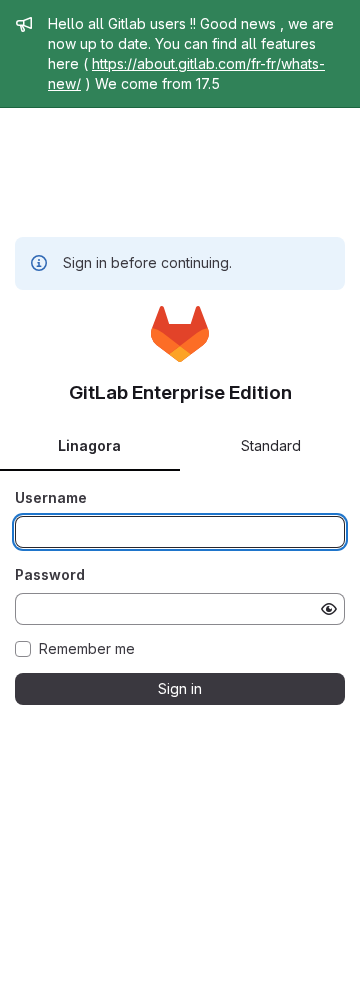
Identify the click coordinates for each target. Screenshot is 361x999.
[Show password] (329, 609)
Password (50, 574)
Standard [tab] (271, 445)
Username (51, 497)
